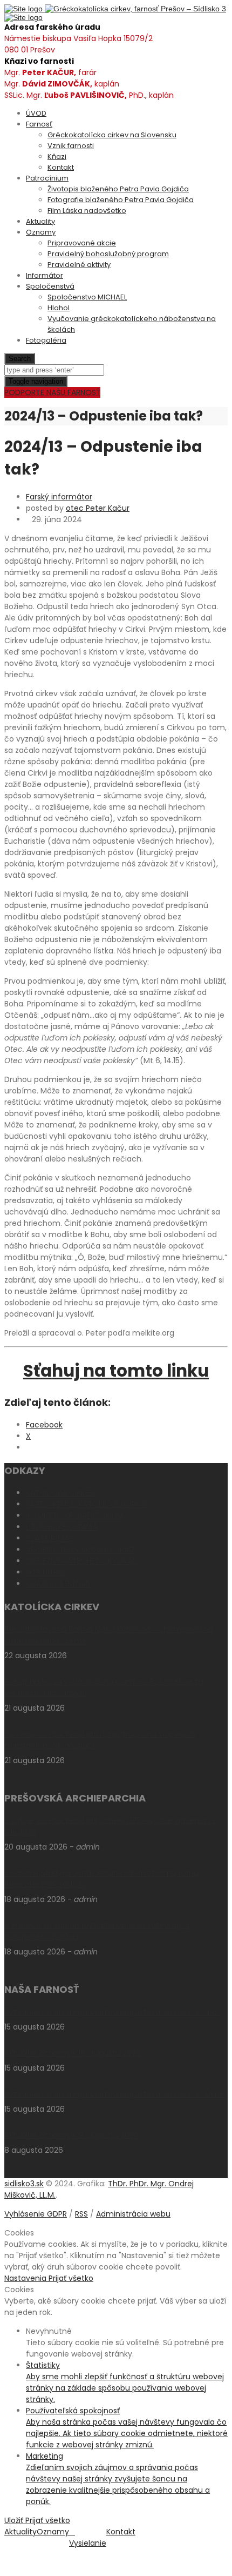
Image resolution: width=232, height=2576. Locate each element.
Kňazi (57, 156)
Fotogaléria (46, 340)
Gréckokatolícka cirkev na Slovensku (112, 135)
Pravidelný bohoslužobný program (108, 254)
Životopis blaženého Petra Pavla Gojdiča (118, 189)
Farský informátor (59, 497)
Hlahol (59, 308)
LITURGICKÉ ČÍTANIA (62, 1527)
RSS (81, 2214)
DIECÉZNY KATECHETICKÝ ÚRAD (82, 1561)
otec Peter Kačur (98, 508)
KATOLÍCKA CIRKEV (60, 1493)
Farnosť (39, 124)
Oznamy (41, 232)
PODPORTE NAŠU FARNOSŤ (52, 392)
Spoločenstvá (50, 286)
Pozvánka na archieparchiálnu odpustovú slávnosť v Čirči (111, 2012)
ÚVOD (36, 113)
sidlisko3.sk (24, 2184)
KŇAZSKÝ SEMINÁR (58, 1584)
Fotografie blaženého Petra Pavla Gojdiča (121, 200)
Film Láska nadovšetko (87, 211)
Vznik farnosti (71, 146)
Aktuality (40, 221)
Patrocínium (47, 178)
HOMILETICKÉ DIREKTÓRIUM (74, 1516)
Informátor (45, 275)
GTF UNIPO (45, 1572)
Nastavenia (26, 2278)
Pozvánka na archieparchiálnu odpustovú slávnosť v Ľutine (114, 2094)
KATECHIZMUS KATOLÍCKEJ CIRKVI (86, 1504)
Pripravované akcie (82, 243)
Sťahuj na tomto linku (116, 1371)
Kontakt (61, 167)
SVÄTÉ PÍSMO (50, 1538)
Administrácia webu (133, 2214)
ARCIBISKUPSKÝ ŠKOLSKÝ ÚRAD (80, 1550)
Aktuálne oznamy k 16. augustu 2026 (73, 2053)
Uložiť (15, 2520)
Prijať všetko (71, 2278)
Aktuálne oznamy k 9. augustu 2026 (71, 2135)
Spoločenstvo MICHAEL (87, 297)
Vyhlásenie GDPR (36, 2214)
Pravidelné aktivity (79, 265)
